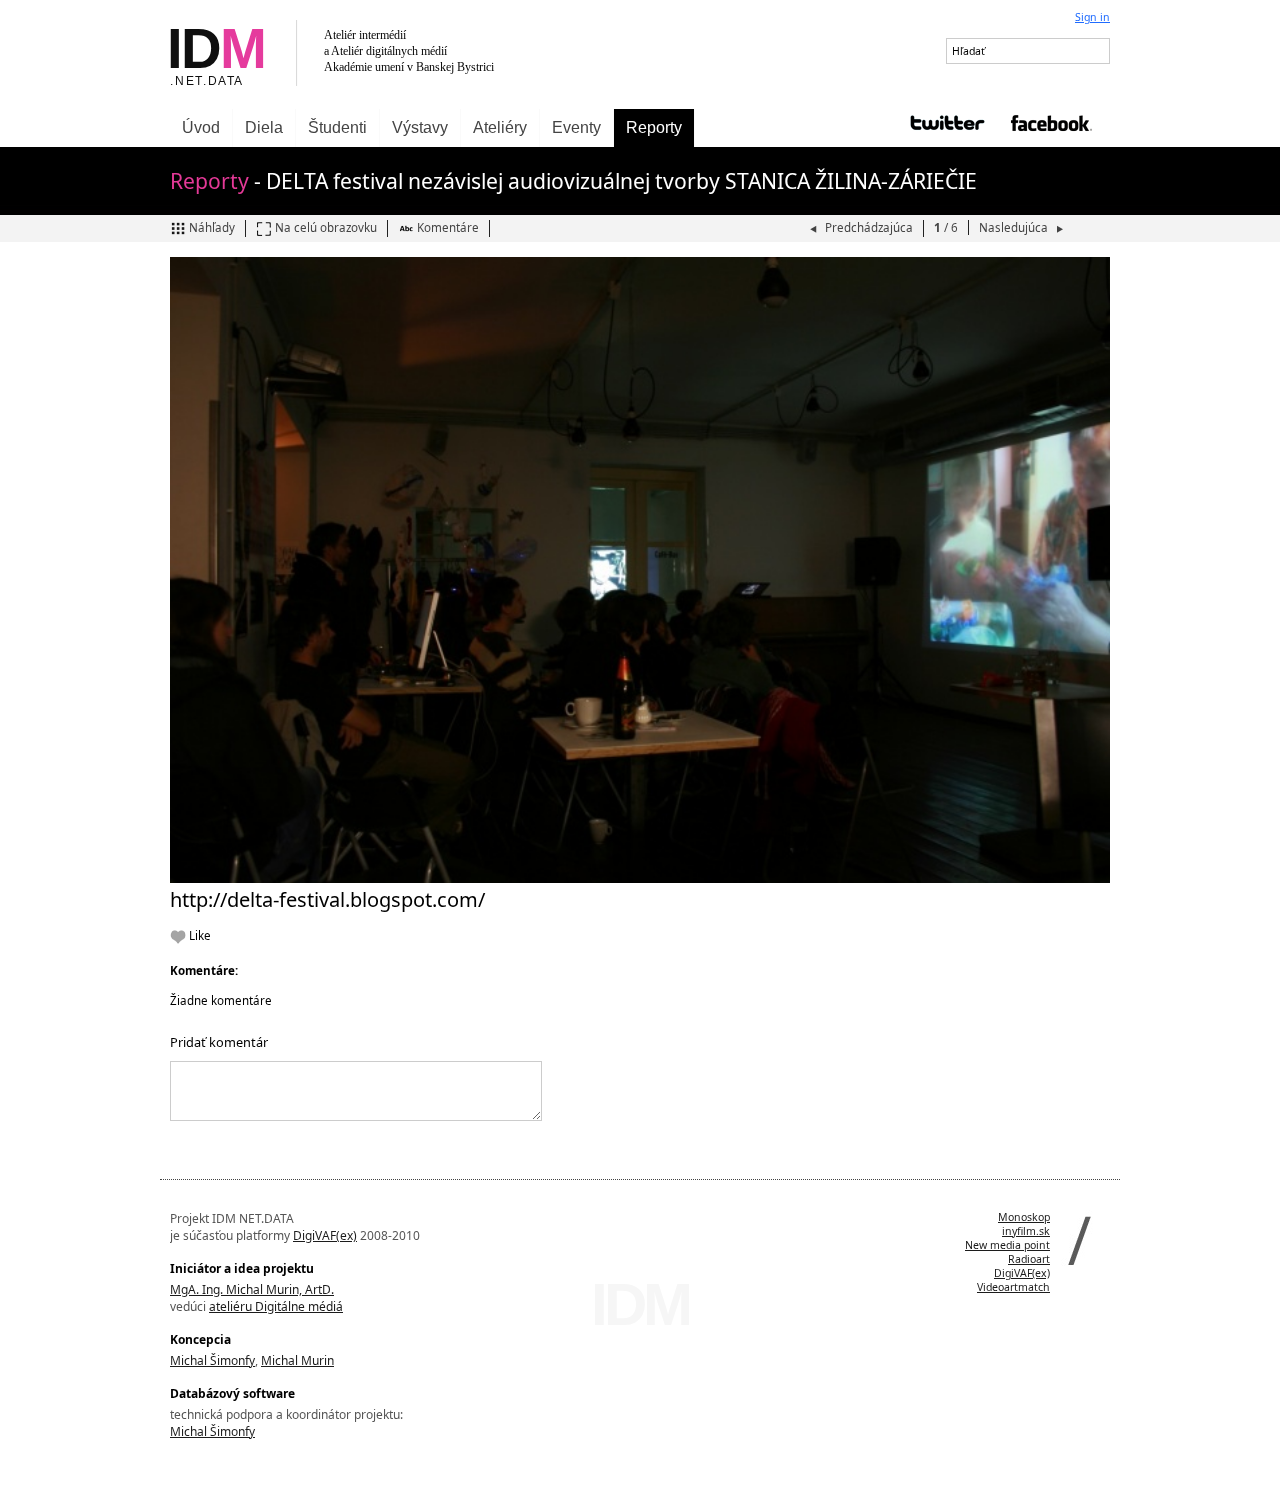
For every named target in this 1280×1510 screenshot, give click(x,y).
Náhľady (212, 227)
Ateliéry (500, 127)
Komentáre (448, 227)
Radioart (1029, 1259)
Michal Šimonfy (212, 1360)
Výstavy (420, 127)
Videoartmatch (1013, 1287)
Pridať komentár (219, 1042)
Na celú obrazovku (326, 227)
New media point (1007, 1245)
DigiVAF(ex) (325, 1235)
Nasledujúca (1015, 227)
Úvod (201, 127)
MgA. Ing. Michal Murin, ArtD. (252, 1289)
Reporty (654, 127)
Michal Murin (297, 1360)
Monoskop (1024, 1217)
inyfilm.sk (1026, 1231)
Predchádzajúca (869, 227)
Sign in (1092, 17)
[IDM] (400, 54)
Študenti (337, 127)
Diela (264, 127)
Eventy (576, 127)
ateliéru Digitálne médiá (276, 1306)
